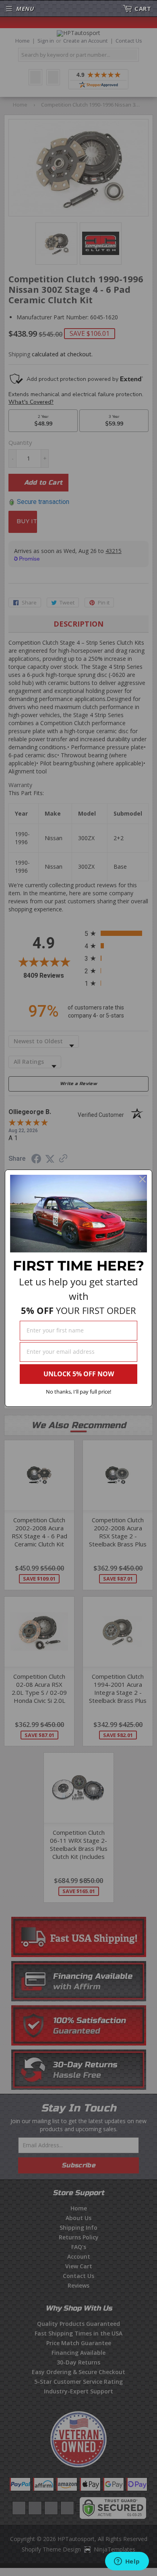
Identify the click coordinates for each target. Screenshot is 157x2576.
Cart (143, 8)
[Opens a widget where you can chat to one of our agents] (127, 2562)
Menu (25, 8)
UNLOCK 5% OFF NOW (79, 1374)
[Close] (143, 1179)
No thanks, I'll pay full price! (78, 1392)
